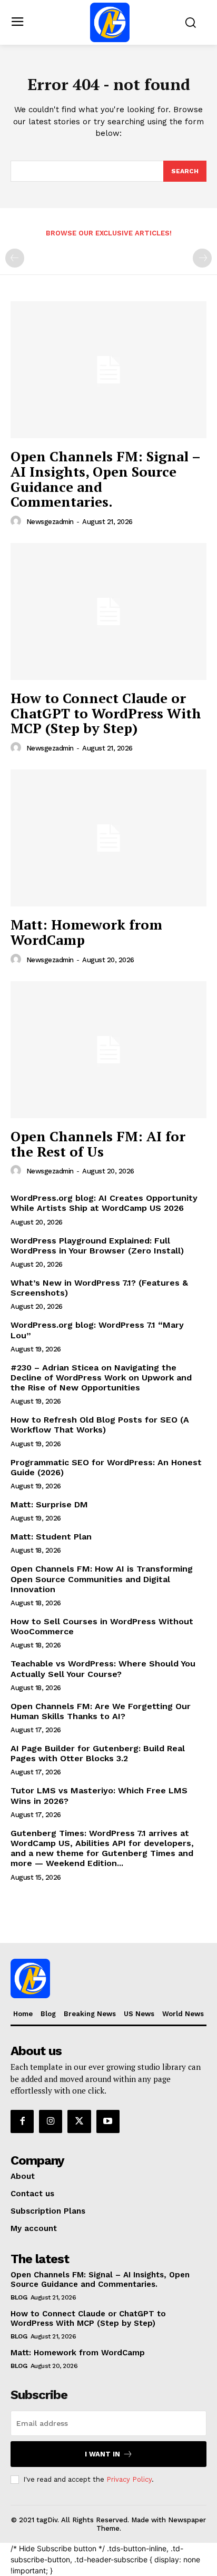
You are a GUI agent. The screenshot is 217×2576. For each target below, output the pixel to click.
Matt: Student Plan (51, 1537)
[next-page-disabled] (202, 258)
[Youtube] (108, 2121)
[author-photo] (17, 521)
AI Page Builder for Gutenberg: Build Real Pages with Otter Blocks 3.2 (98, 1753)
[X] (79, 2121)
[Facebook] (22, 2121)
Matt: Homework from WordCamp (86, 932)
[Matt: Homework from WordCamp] (108, 838)
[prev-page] (15, 258)
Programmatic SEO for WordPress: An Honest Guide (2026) (106, 1467)
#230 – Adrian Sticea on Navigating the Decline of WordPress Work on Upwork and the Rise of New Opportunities (101, 1378)
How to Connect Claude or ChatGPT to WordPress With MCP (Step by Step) (106, 713)
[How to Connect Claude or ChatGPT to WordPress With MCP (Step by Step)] (108, 611)
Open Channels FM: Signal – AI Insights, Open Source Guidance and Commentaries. (106, 479)
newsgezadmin (50, 522)
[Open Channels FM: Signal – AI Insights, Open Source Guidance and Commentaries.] (108, 370)
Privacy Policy (129, 2479)
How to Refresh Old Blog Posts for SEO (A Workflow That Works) (100, 1425)
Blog (19, 2297)
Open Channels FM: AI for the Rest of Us (98, 1144)
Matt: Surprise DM (49, 1504)
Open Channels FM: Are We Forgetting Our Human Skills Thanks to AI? (101, 1711)
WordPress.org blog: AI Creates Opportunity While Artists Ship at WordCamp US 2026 (104, 1203)
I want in (102, 2454)
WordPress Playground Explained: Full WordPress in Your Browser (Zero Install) (97, 1246)
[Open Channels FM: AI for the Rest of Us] (108, 1050)
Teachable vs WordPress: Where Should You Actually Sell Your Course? (103, 1669)
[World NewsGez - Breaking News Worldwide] (110, 22)
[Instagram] (51, 2121)
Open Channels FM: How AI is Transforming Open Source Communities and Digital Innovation (102, 1579)
